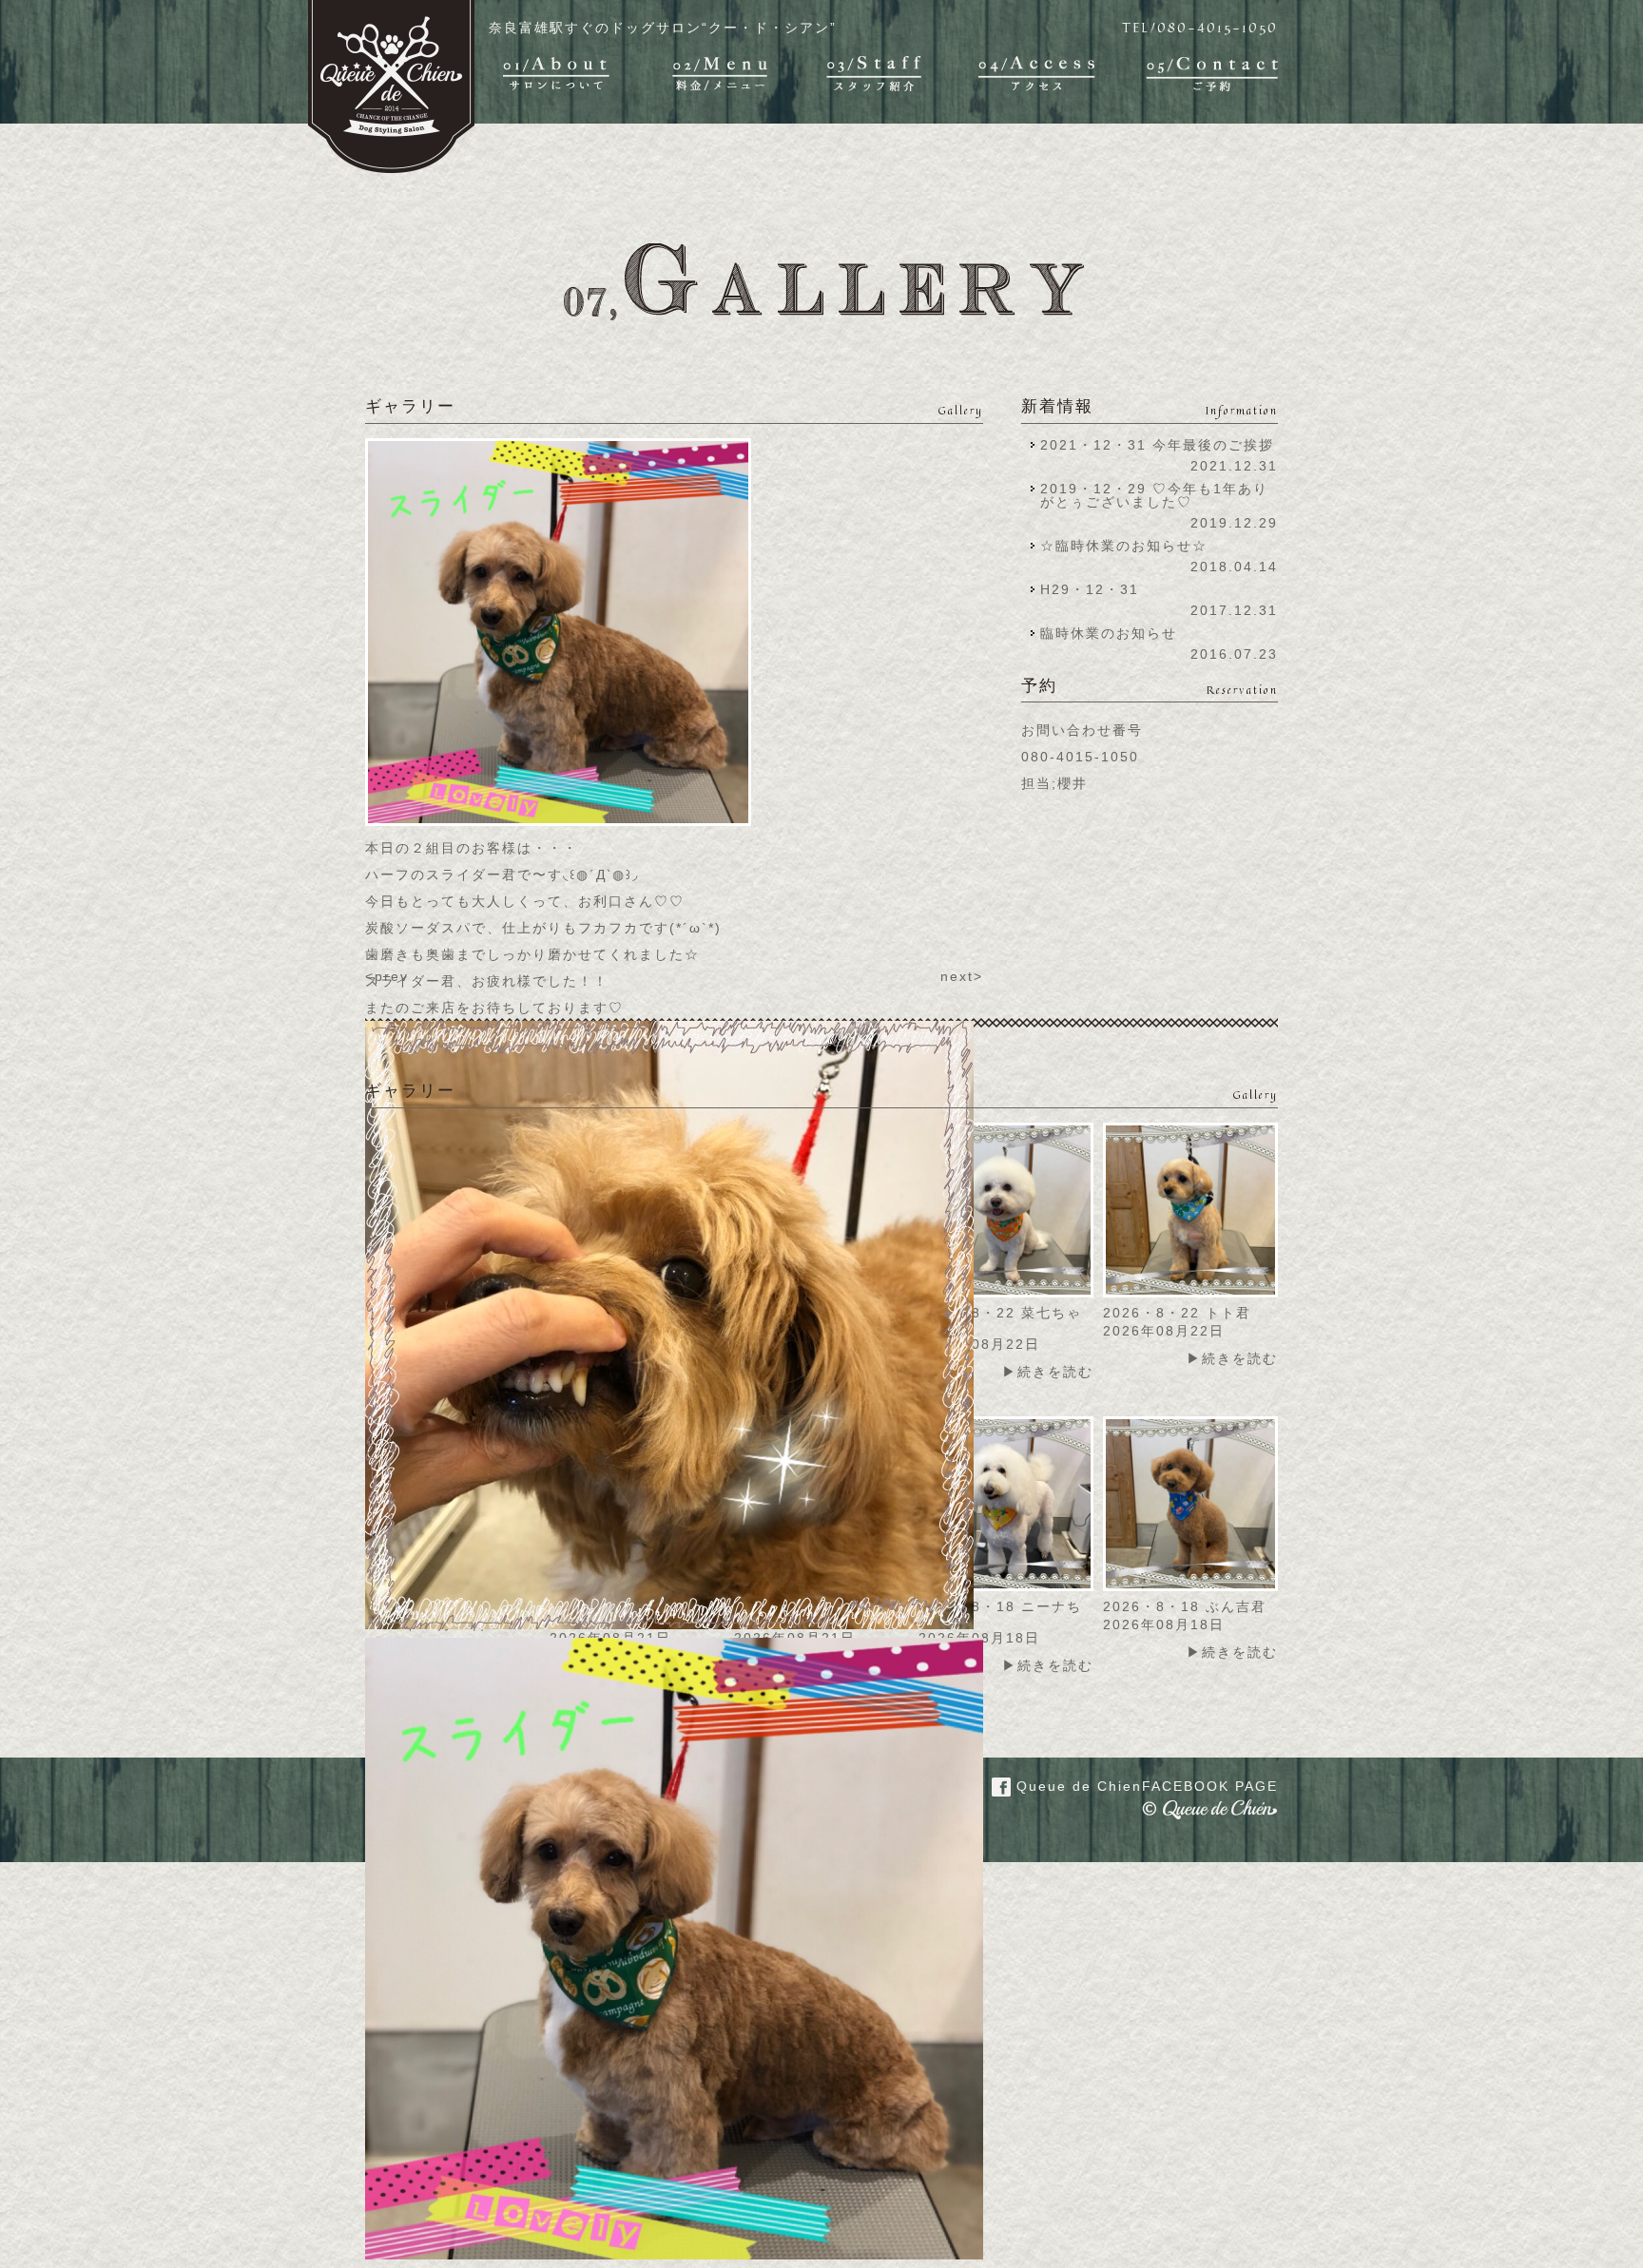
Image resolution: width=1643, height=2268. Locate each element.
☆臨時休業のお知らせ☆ (1124, 546)
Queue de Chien (1144, 1786)
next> (962, 976)
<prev (387, 976)
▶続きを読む (1048, 1372)
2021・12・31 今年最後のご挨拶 (1157, 445)
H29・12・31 (1095, 589)
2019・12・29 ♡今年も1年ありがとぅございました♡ (1154, 495)
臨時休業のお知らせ (1109, 633)
